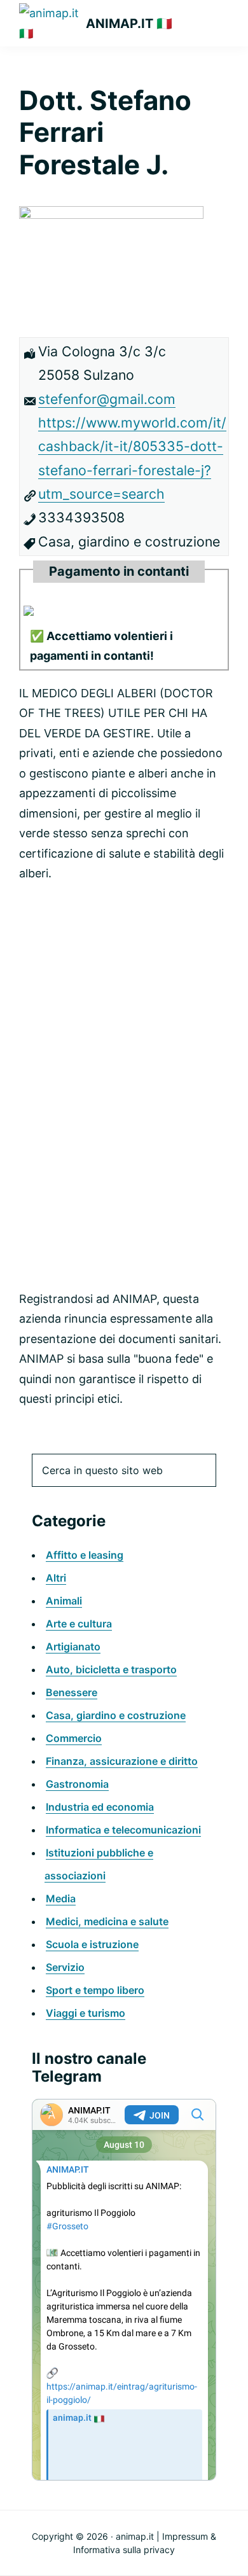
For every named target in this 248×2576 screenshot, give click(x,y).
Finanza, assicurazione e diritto (122, 1761)
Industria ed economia (100, 1807)
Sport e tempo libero (95, 1990)
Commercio (74, 1738)
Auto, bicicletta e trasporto (111, 1669)
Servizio (65, 1967)
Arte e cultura (79, 1624)
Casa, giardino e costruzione (116, 1715)
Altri (56, 1578)
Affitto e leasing (85, 1555)
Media (61, 1898)
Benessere (72, 1692)
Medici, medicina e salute (107, 1921)
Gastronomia (77, 1784)
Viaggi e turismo (86, 2013)
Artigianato (73, 1647)
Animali (64, 1601)
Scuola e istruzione (92, 1944)
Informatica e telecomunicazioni (123, 1830)
